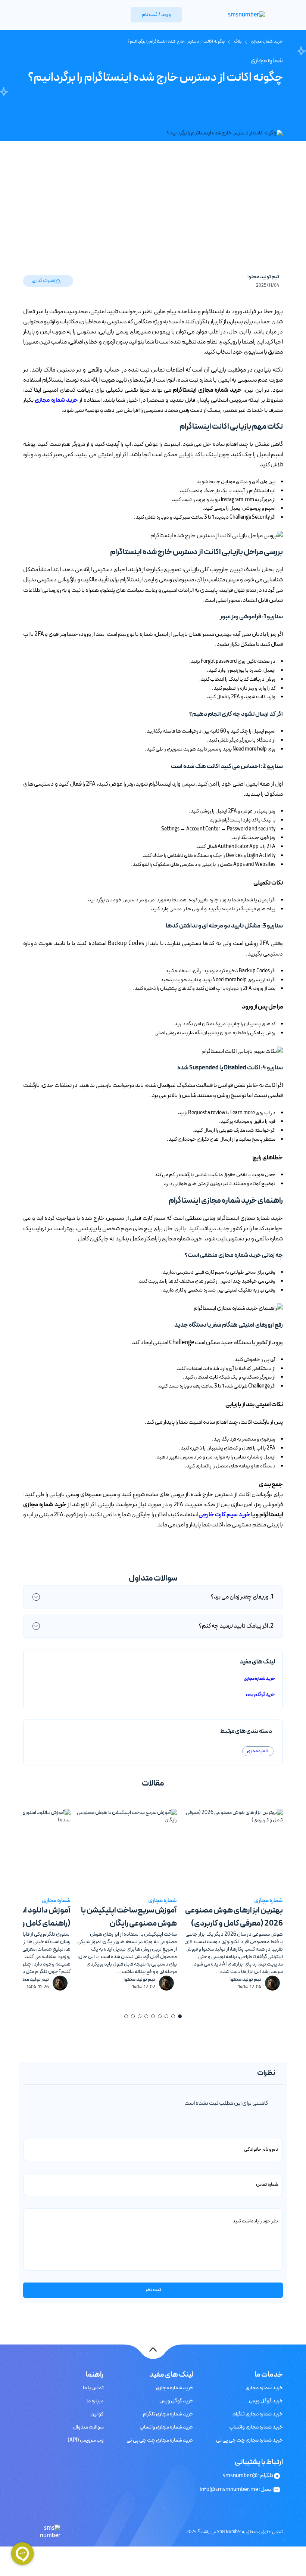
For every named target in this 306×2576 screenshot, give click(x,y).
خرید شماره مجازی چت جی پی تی (249, 2440)
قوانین (97, 2414)
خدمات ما (269, 2375)
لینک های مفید (171, 2375)
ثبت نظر (153, 2290)
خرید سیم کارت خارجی (224, 1515)
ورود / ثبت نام (156, 15)
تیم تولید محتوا (263, 277)
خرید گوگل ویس (260, 1694)
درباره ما (95, 2401)
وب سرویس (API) (86, 2440)
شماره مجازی (267, 61)
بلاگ (238, 41)
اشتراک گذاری (44, 281)
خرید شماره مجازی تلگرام (258, 2414)
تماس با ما (93, 2388)
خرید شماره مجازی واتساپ (256, 2427)
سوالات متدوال (88, 2427)
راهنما (95, 2375)
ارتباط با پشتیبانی (259, 2462)
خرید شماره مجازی (266, 41)
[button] (180, 2016)
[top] (153, 2350)
